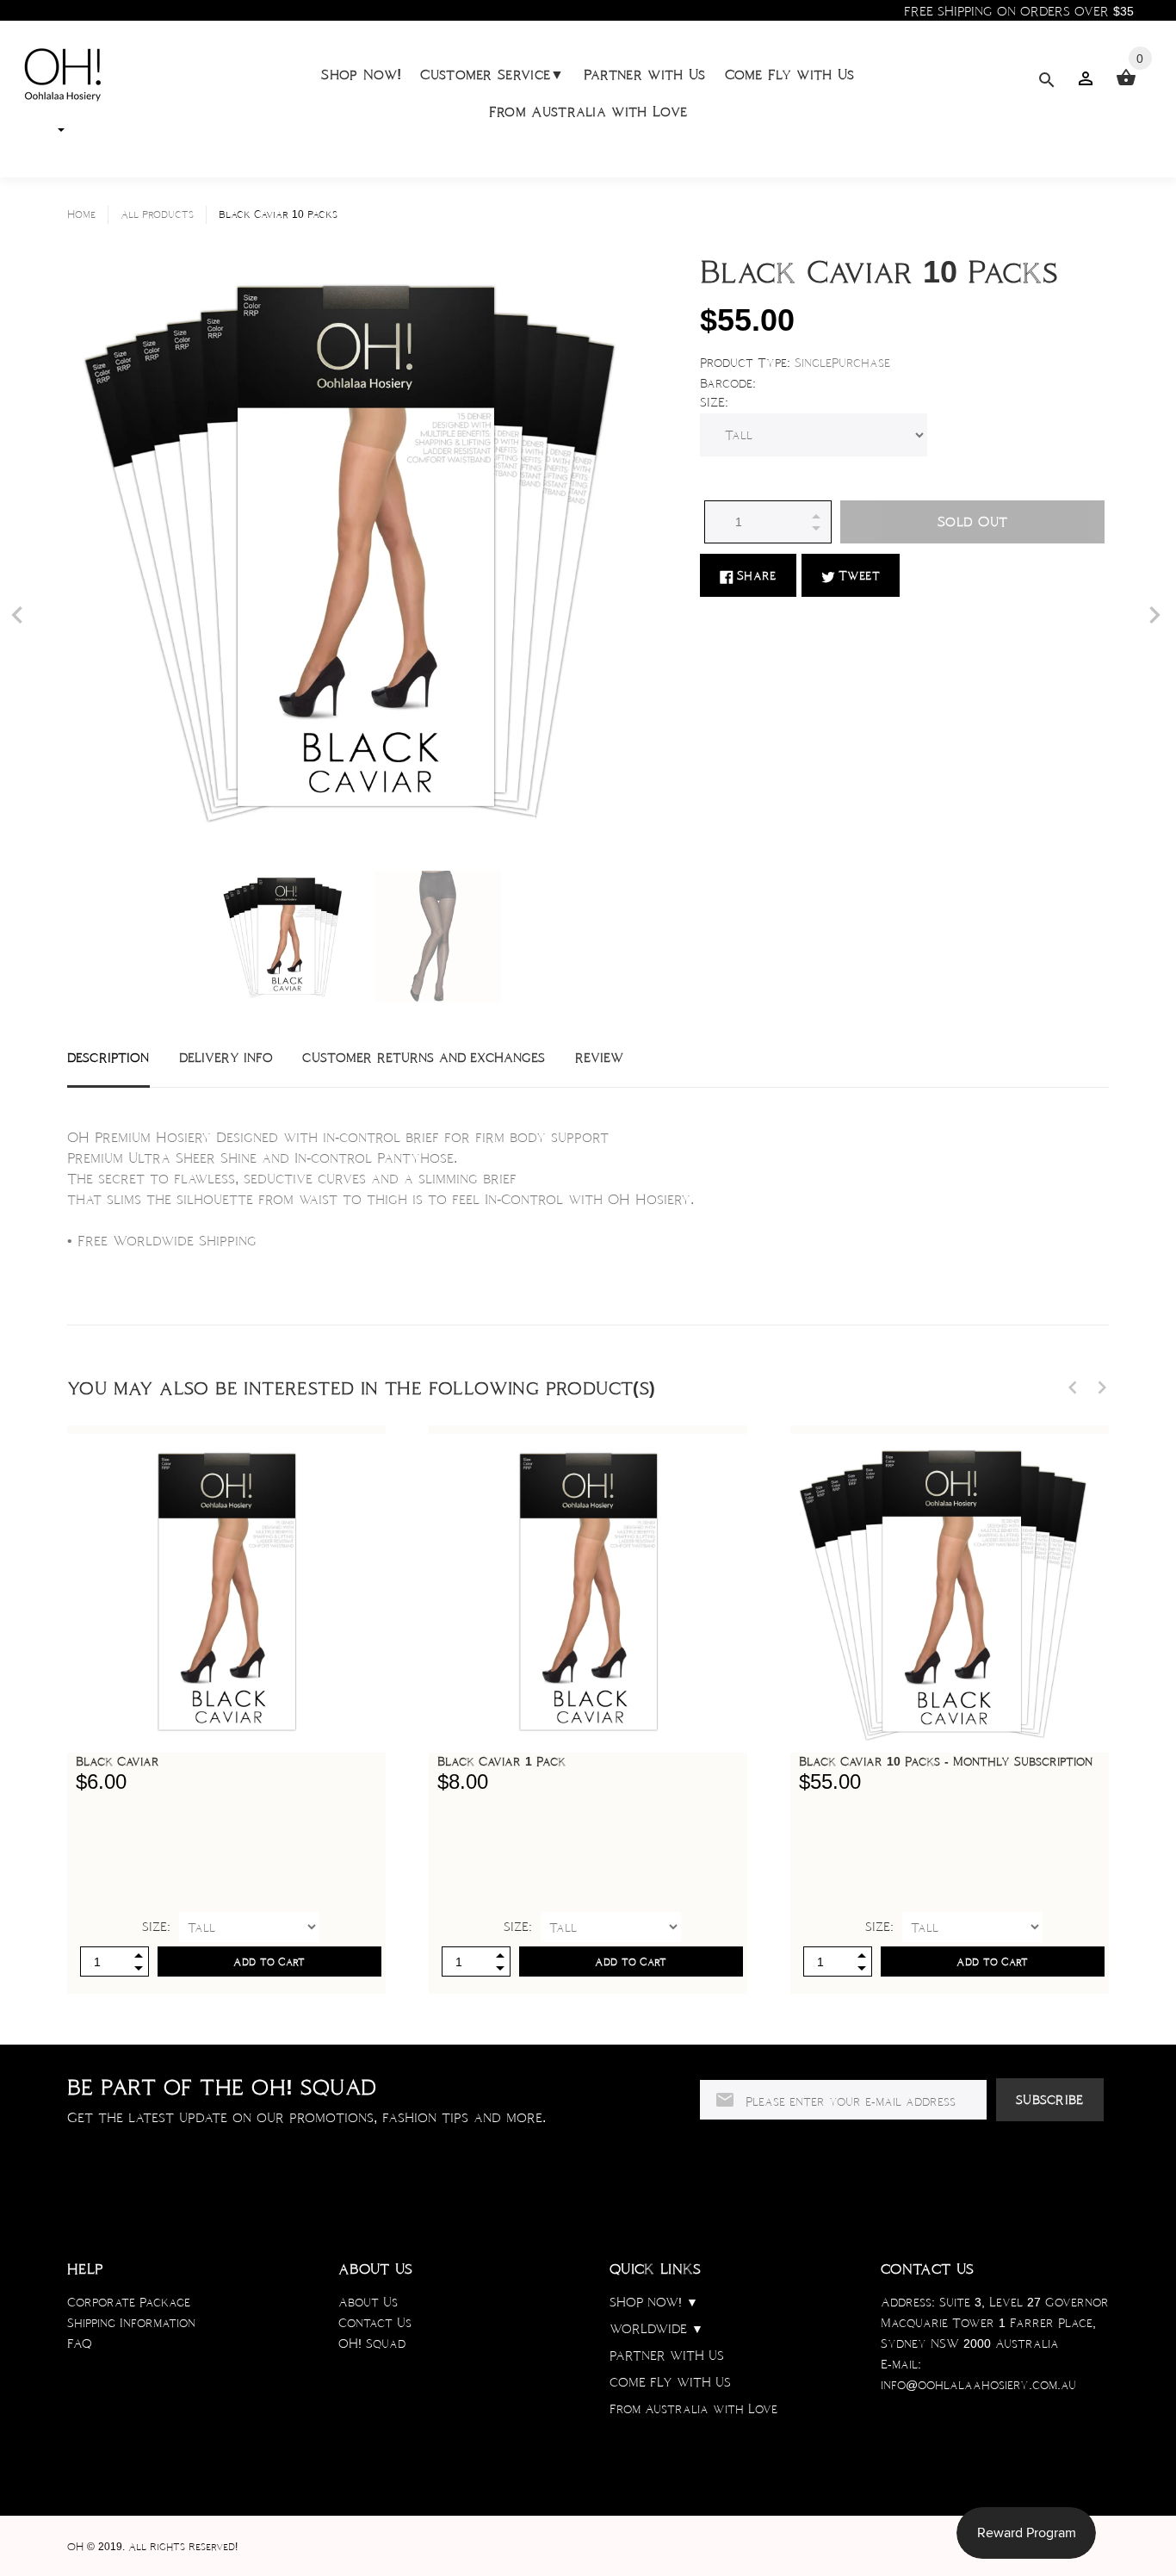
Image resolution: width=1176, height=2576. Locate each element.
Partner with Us (645, 74)
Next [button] (1102, 1387)
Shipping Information (131, 2323)
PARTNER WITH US (667, 2356)
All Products (157, 214)
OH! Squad (372, 2343)
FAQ (80, 2343)
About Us (368, 2302)
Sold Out (972, 521)
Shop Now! (361, 74)
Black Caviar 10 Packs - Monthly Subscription (946, 1761)
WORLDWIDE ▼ (656, 2329)
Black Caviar (118, 1761)
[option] (285, 937)
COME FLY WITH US (670, 2382)
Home (81, 214)
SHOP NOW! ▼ (654, 2302)
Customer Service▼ (492, 74)
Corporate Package (129, 2302)
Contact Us (375, 2323)
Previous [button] (1073, 1387)
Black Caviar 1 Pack (501, 1761)
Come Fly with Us (790, 74)
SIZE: (714, 402)
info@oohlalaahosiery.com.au (978, 2385)
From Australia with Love (588, 112)
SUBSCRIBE (1050, 2100)
